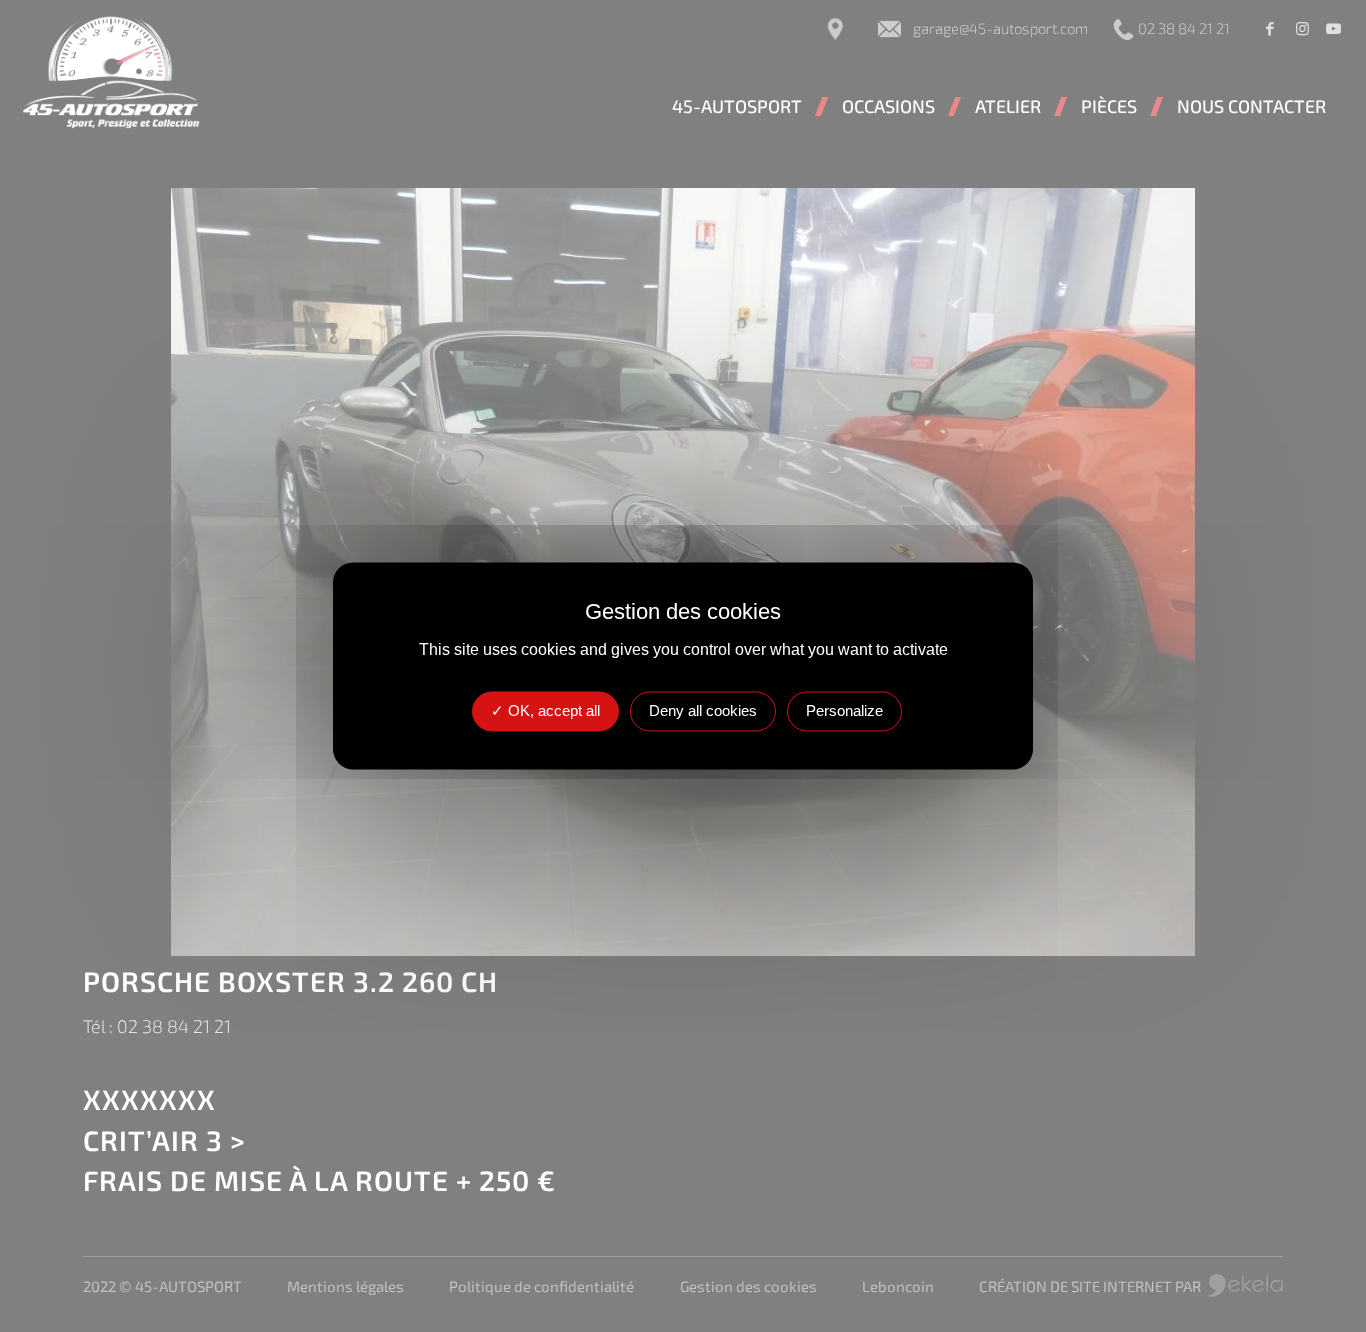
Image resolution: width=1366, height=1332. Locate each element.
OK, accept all (552, 711)
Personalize (844, 711)
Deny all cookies (703, 711)
